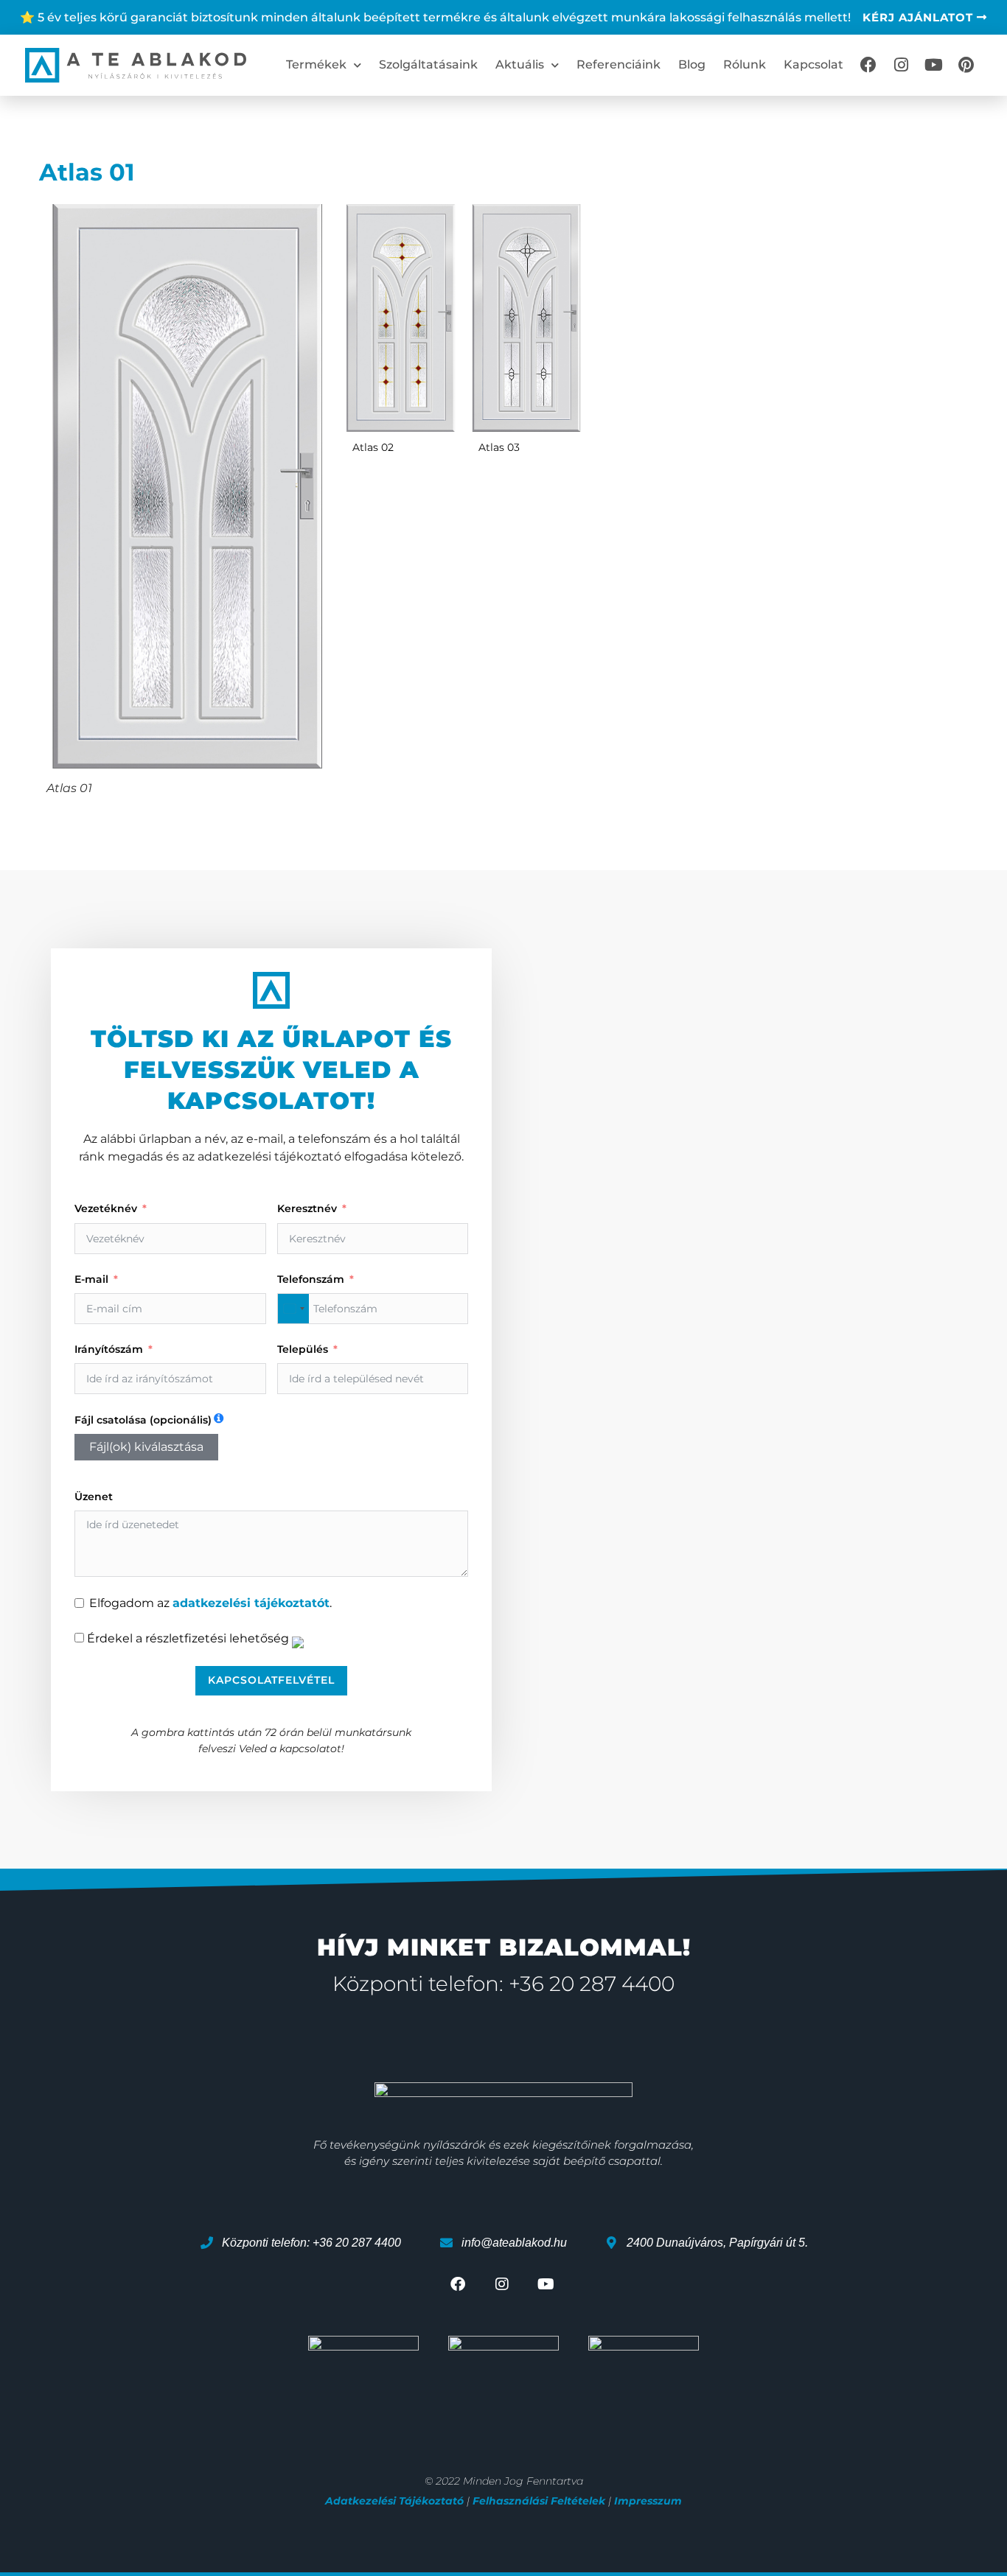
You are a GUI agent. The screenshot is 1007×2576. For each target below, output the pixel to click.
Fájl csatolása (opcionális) (143, 1420)
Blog (692, 64)
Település (303, 1349)
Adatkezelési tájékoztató (394, 2501)
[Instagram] (901, 65)
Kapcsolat (813, 64)
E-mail (91, 1279)
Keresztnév (307, 1208)
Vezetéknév (106, 1208)
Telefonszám (311, 1279)
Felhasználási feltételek (539, 2501)
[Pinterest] (966, 65)
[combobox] (293, 1309)
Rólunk (745, 64)
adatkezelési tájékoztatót (251, 1603)
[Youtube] (933, 65)
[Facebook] (868, 65)
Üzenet (94, 1497)
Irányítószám (109, 1349)
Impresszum (648, 2501)
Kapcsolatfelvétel (271, 1680)
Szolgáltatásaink (428, 64)
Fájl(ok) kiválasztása (146, 1447)
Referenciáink (619, 64)
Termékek (316, 64)
